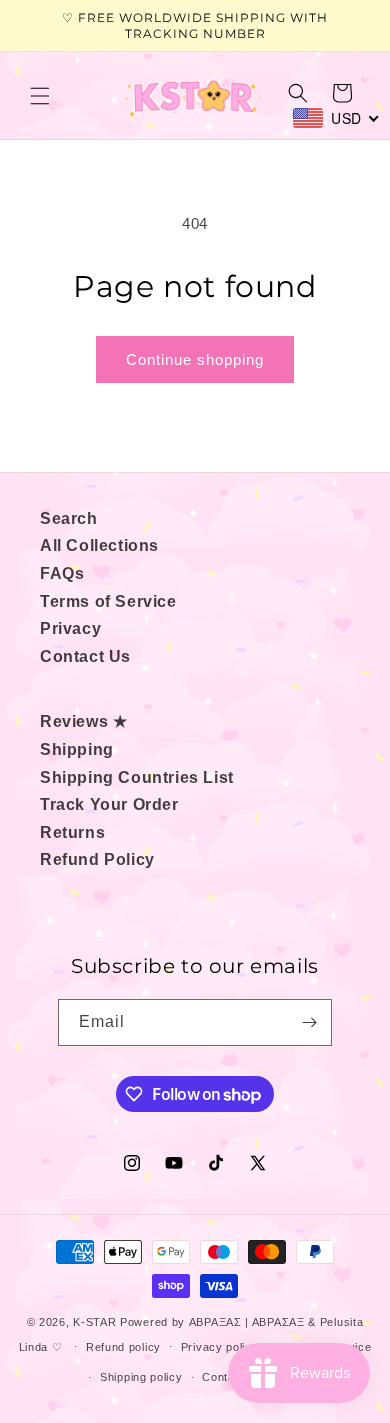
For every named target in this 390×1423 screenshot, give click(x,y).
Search (69, 518)
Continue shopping (195, 359)
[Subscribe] (309, 1022)
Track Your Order (109, 804)
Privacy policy (220, 1347)
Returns (72, 832)
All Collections (99, 545)
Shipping (77, 749)
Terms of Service (108, 601)
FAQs (62, 573)
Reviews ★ (83, 721)
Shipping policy (141, 1377)
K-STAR (94, 1322)
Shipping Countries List (137, 777)
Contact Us (85, 656)
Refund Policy (97, 859)
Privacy (70, 628)
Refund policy (123, 1347)
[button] (40, 96)
